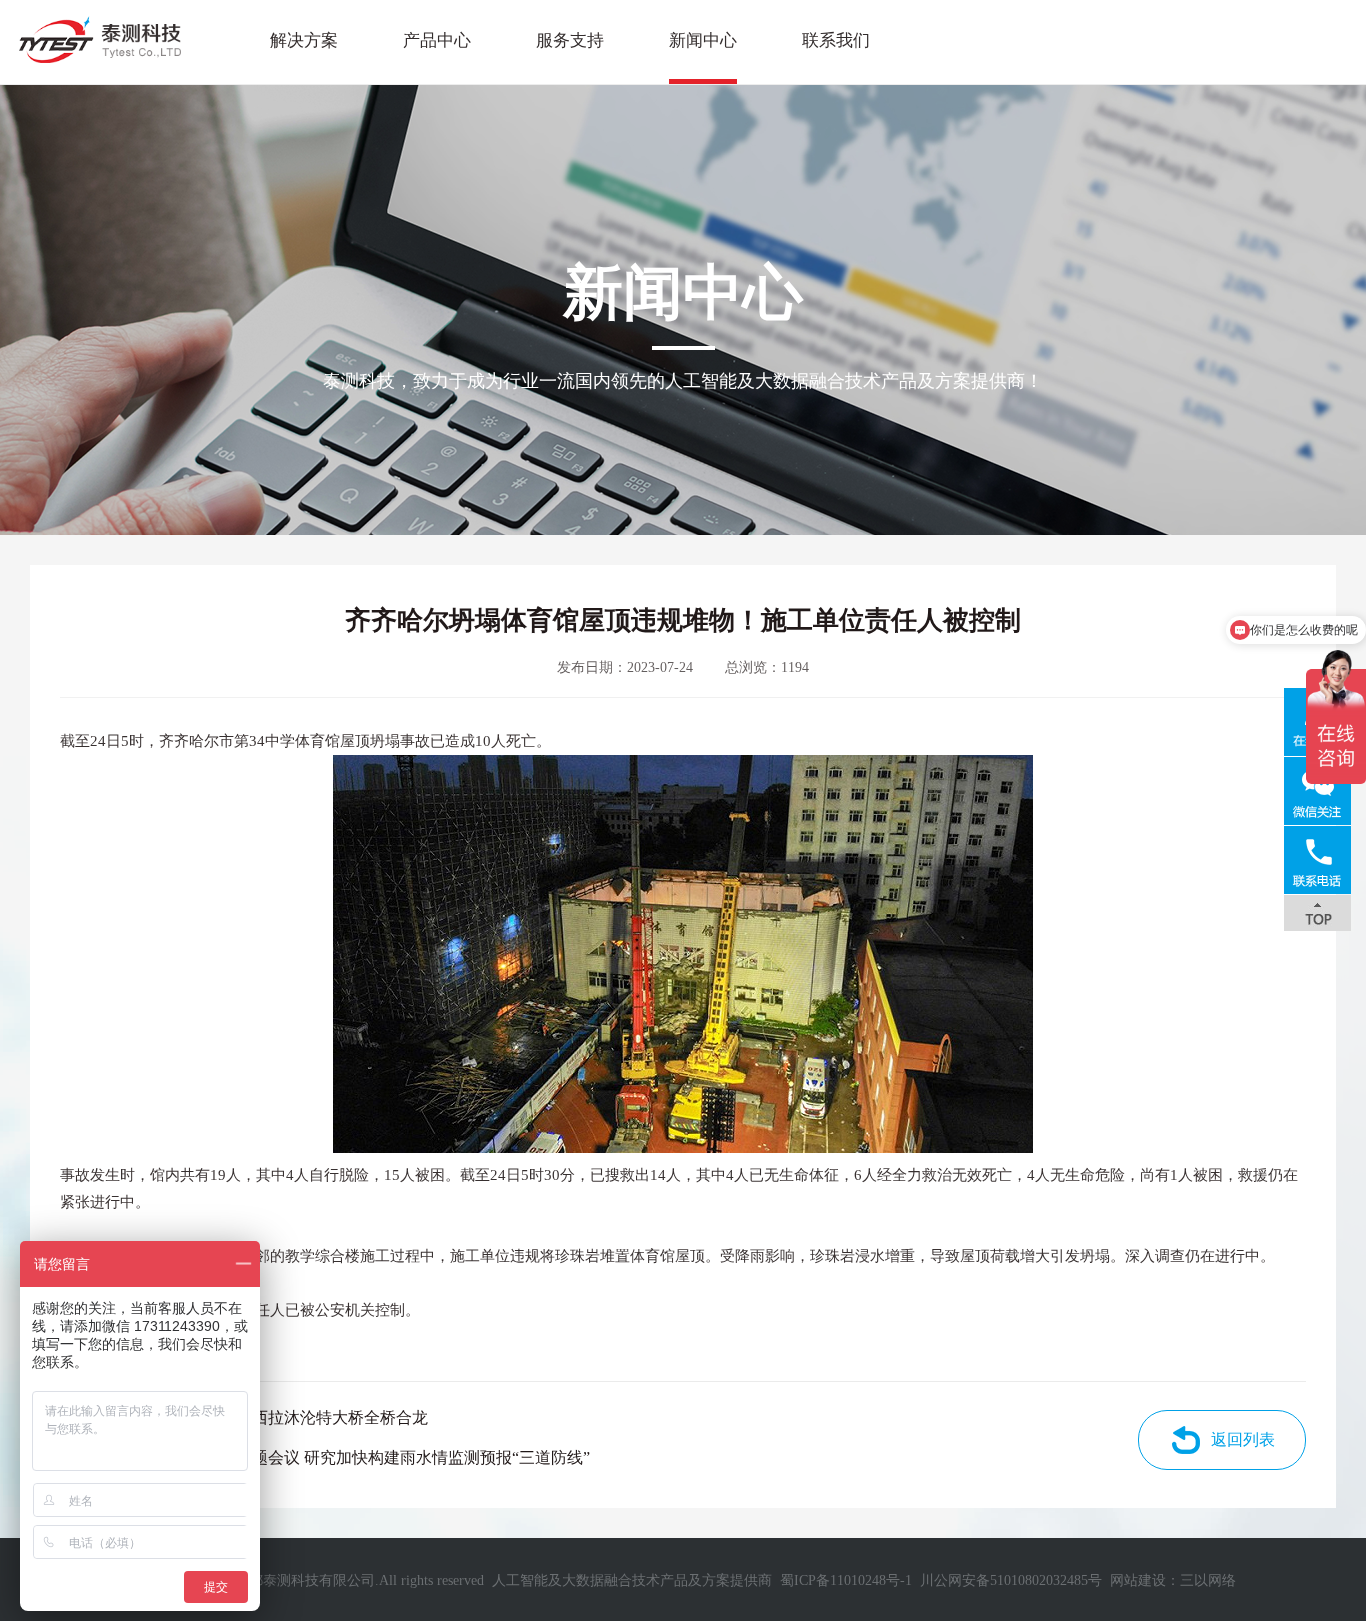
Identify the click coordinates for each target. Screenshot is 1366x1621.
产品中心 (437, 40)
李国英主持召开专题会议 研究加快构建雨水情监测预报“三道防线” (357, 1457)
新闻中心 (703, 40)
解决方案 (304, 40)
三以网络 (1208, 1580)
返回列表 (1243, 1439)
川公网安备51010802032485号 (1011, 1580)
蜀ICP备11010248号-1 (846, 1580)
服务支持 (570, 40)
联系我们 (836, 40)
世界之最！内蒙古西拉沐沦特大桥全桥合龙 (276, 1417)
